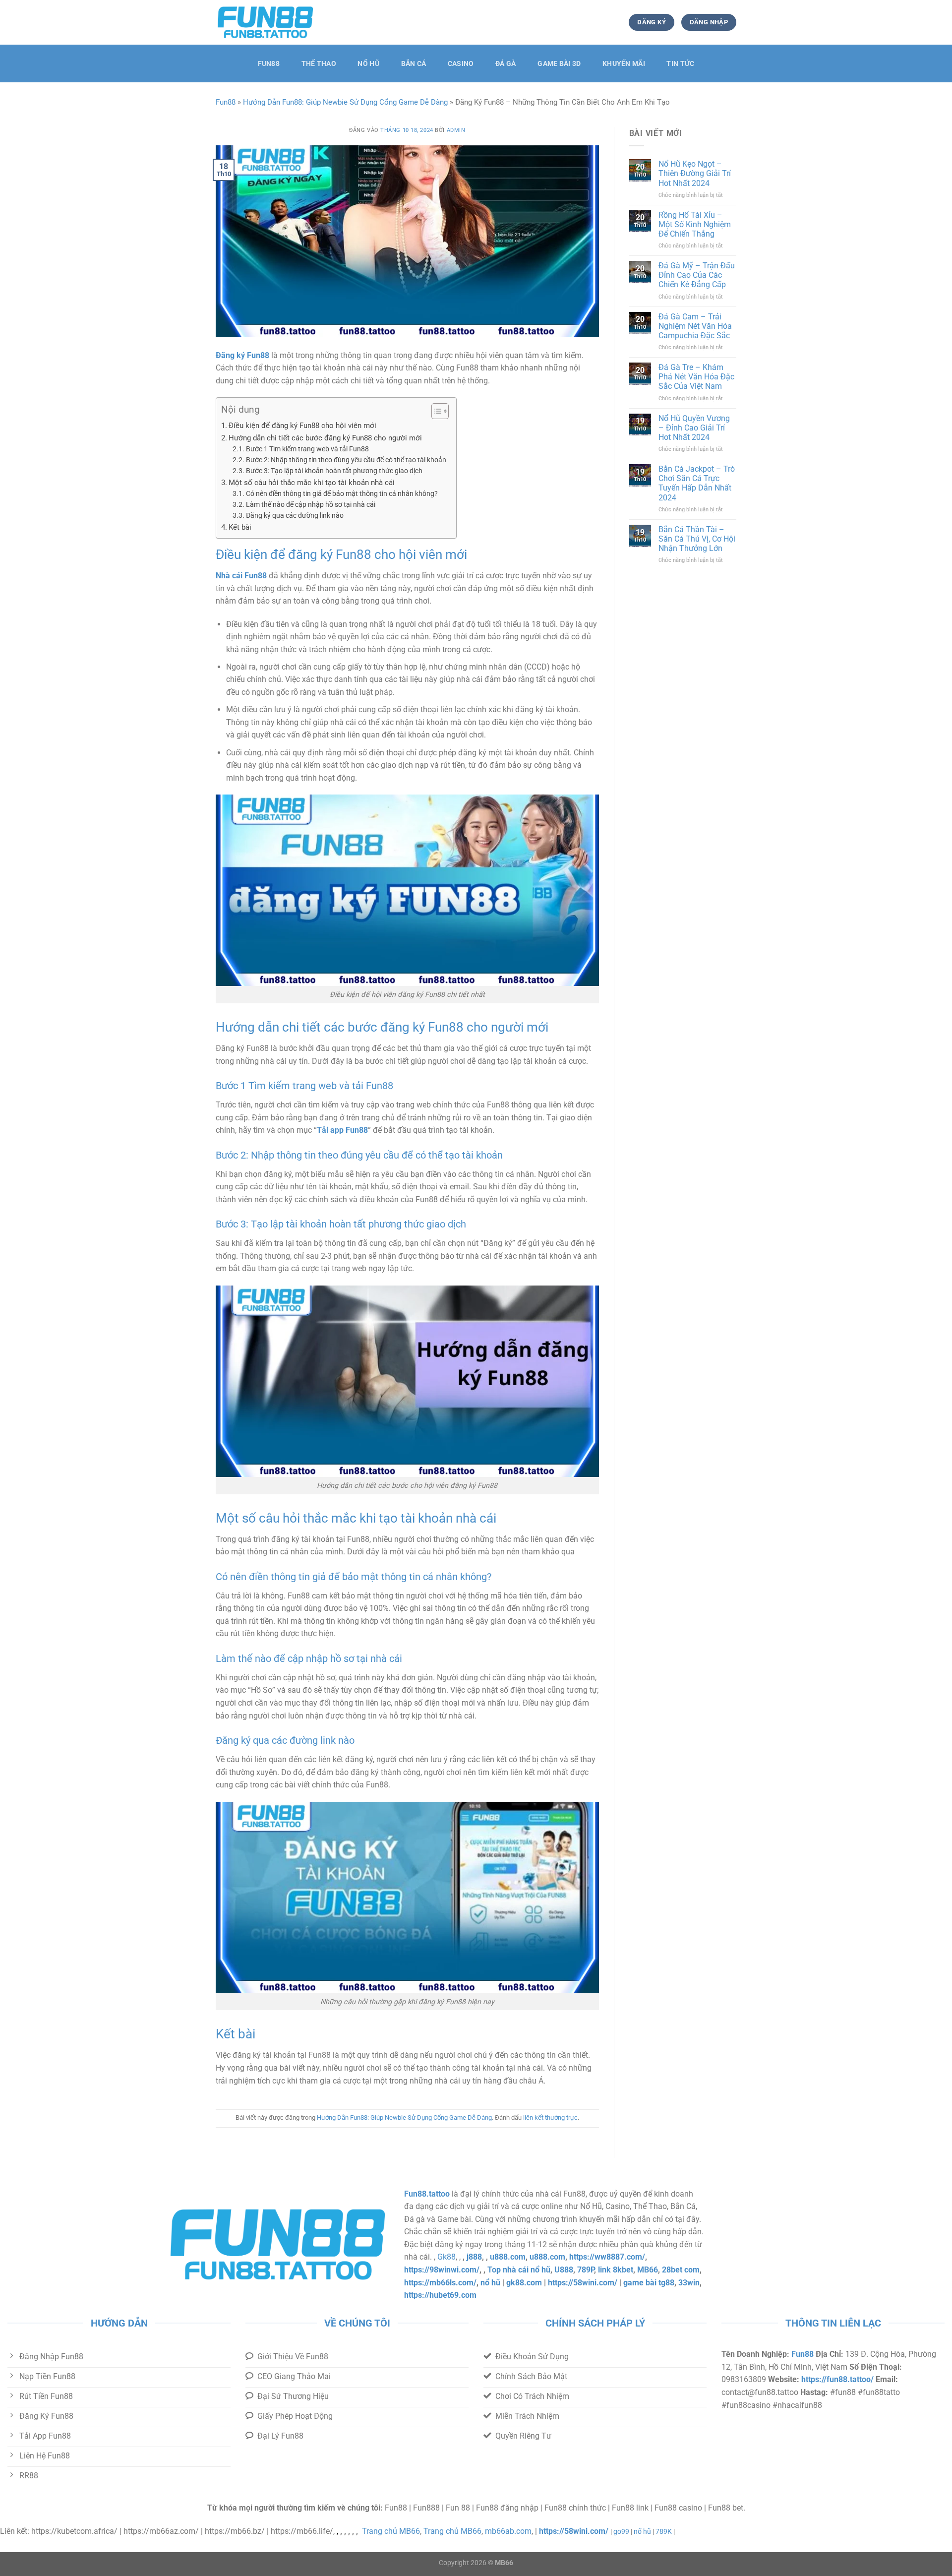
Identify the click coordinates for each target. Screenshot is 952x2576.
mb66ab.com (508, 2531)
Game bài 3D (559, 64)
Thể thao (319, 64)
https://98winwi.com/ (442, 2270)
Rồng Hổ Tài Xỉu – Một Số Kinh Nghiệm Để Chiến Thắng (695, 224)
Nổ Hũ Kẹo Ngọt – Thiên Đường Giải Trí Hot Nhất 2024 (695, 173)
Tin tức (680, 64)
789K (664, 2532)
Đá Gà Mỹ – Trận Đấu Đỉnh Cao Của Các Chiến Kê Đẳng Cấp (697, 275)
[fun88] (265, 22)
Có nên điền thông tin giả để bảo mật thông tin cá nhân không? (342, 493)
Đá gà (506, 64)
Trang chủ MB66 (391, 2531)
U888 (564, 2270)
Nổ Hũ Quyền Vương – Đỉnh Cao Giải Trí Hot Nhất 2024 (694, 428)
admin (456, 130)
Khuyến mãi (624, 64)
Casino (461, 64)
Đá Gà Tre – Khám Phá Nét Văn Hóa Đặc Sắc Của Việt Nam (696, 377)
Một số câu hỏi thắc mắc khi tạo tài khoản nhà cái (312, 483)
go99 (621, 2532)
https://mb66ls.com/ (440, 2283)
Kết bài (240, 527)
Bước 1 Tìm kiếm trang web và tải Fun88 (307, 449)
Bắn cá (414, 64)
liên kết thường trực (550, 2117)
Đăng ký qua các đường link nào (295, 515)
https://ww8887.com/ (607, 2257)
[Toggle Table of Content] (435, 411)
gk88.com (524, 2283)
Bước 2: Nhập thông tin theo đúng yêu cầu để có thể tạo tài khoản (346, 460)
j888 (474, 2257)
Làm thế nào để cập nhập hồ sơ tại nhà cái (311, 504)
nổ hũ (490, 2283)
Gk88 (446, 2257)
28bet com (681, 2270)
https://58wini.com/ (583, 2283)
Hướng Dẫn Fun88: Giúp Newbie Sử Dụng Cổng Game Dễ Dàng (345, 102)
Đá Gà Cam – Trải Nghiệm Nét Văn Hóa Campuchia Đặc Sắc (695, 326)
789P (586, 2270)
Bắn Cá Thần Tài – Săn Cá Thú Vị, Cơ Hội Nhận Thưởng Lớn (697, 539)
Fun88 (269, 64)
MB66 (648, 2270)
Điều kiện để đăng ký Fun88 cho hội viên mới (302, 426)
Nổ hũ (368, 64)
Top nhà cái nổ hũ (519, 2270)
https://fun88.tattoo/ (837, 2379)
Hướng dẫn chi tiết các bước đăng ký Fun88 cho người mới (325, 438)
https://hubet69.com (440, 2295)
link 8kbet (616, 2270)
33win (689, 2283)
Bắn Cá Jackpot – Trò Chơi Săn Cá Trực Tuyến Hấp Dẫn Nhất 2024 (697, 483)
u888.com (508, 2257)
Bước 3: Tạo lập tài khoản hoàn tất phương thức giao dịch (334, 471)
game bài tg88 (649, 2283)
